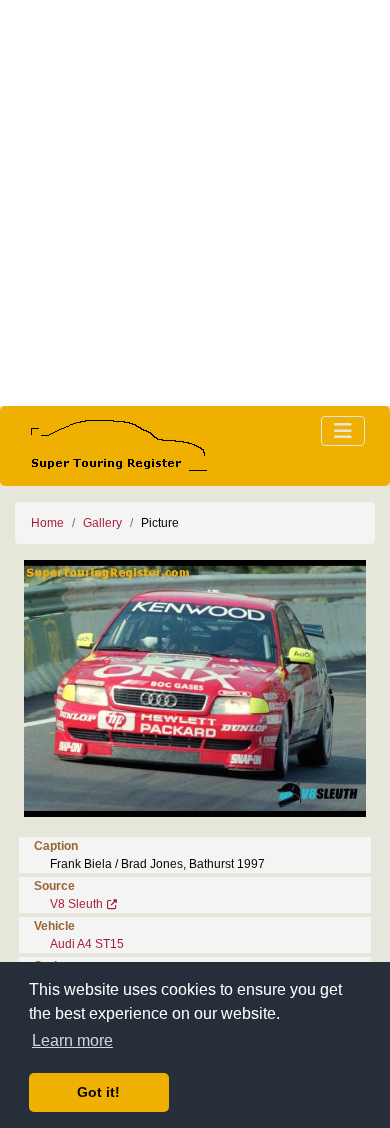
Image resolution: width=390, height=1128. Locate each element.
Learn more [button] (72, 1040)
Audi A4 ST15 (87, 944)
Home (47, 523)
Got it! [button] (98, 1092)
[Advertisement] (195, 203)
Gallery (102, 523)
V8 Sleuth (76, 904)
